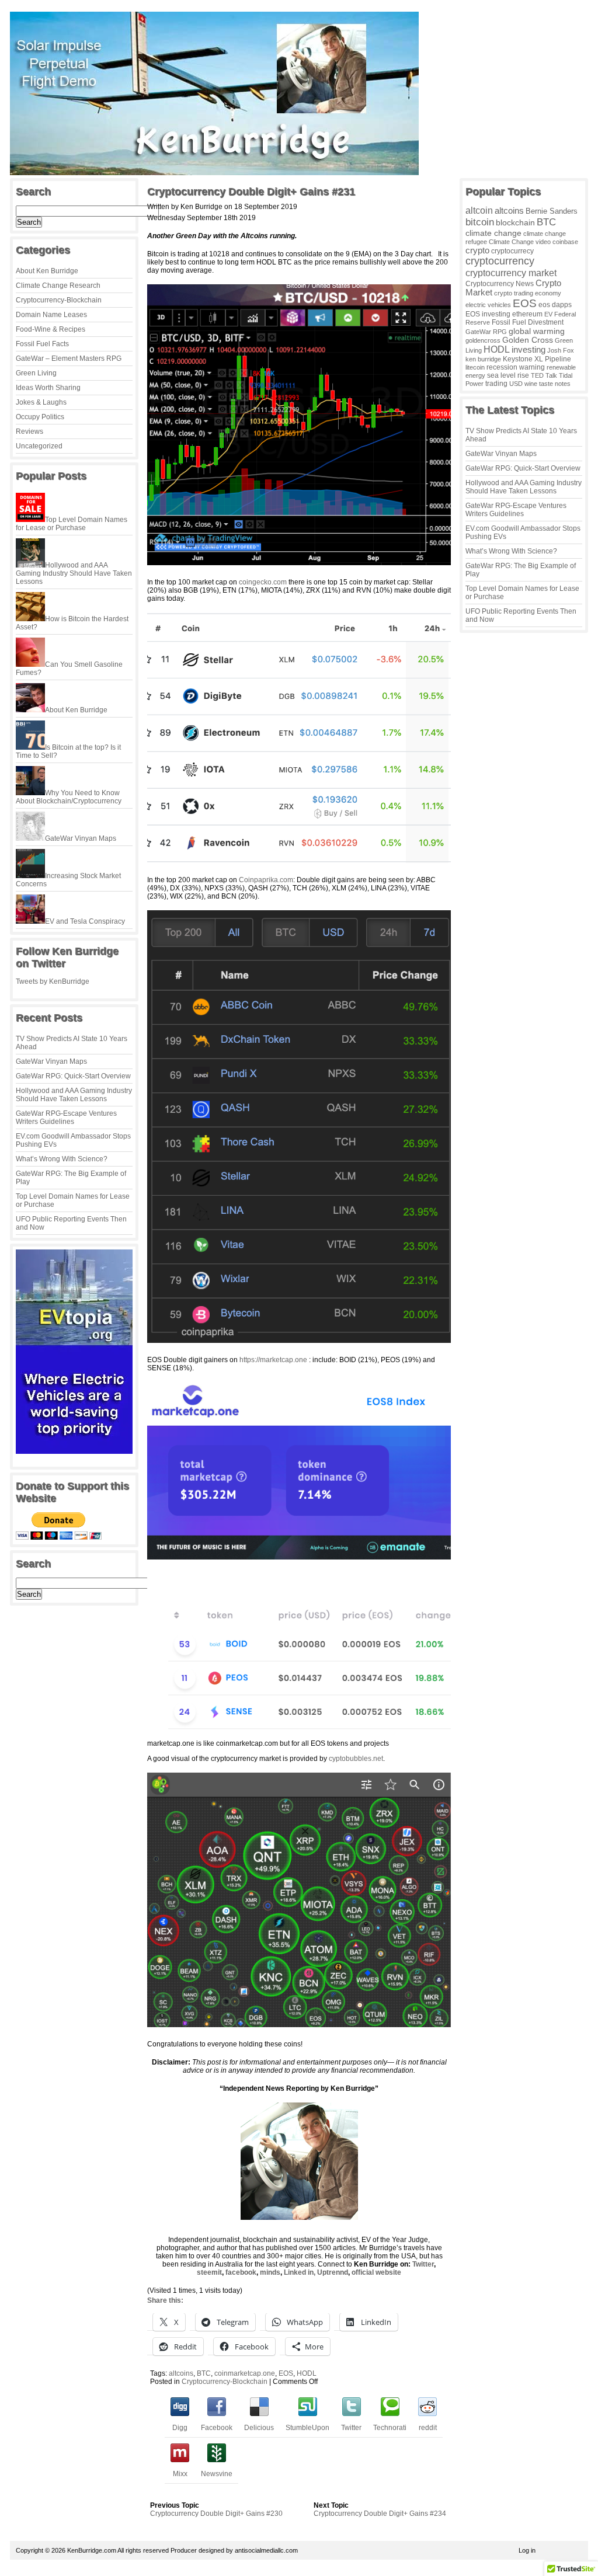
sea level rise (508, 375)
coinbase (565, 242)
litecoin (475, 367)
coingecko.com (263, 582)
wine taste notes (547, 384)
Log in (527, 2550)
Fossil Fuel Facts (42, 344)
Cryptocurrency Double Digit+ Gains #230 (216, 2514)
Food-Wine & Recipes (51, 329)
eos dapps (555, 304)
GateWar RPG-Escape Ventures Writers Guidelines (66, 1118)
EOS (286, 2373)
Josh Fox (561, 350)
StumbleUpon (307, 2428)
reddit (428, 2428)
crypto (477, 250)
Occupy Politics (40, 417)
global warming (537, 331)
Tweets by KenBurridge (53, 981)
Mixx (180, 2474)
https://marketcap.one (273, 1360)
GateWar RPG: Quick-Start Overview (73, 1076)
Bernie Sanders (552, 211)
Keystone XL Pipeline (537, 359)
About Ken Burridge (47, 271)
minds (270, 2272)
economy (548, 293)
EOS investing (488, 314)
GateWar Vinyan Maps (51, 1061)
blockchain (515, 222)
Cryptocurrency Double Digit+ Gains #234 (380, 2514)
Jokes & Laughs (41, 402)
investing (529, 349)
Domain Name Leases (51, 315)
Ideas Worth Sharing (48, 388)
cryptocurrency (500, 261)
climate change (493, 233)
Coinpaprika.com (266, 880)
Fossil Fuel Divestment (528, 322)
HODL (307, 2373)
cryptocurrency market (511, 273)
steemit (209, 2272)
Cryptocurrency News (500, 284)
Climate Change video (520, 242)
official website (376, 2272)
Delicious (259, 2428)
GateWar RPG (486, 332)
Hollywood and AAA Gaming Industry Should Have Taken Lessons (74, 1095)
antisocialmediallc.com (266, 2550)
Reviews (29, 431)
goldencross (483, 340)
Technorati (390, 2428)
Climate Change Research (58, 286)
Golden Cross (528, 340)
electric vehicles (488, 305)
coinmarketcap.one (245, 2373)
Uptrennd (333, 2272)
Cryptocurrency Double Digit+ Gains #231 (251, 192)
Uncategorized (39, 446)
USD (516, 384)
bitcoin (480, 222)
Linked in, (300, 2272)
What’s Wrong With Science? (62, 1159)
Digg (180, 2428)
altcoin (479, 210)
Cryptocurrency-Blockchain (59, 300)
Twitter (422, 2264)
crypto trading (514, 293)
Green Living (36, 373)
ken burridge (483, 359)
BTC (204, 2373)
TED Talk (544, 375)
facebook (241, 2272)
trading (496, 384)
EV (548, 314)
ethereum (527, 314)
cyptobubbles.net (356, 1759)
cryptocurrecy (512, 251)
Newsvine (217, 2474)
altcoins (181, 2373)
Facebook (217, 2428)
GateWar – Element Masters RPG (69, 358)
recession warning (516, 367)
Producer (184, 2550)
